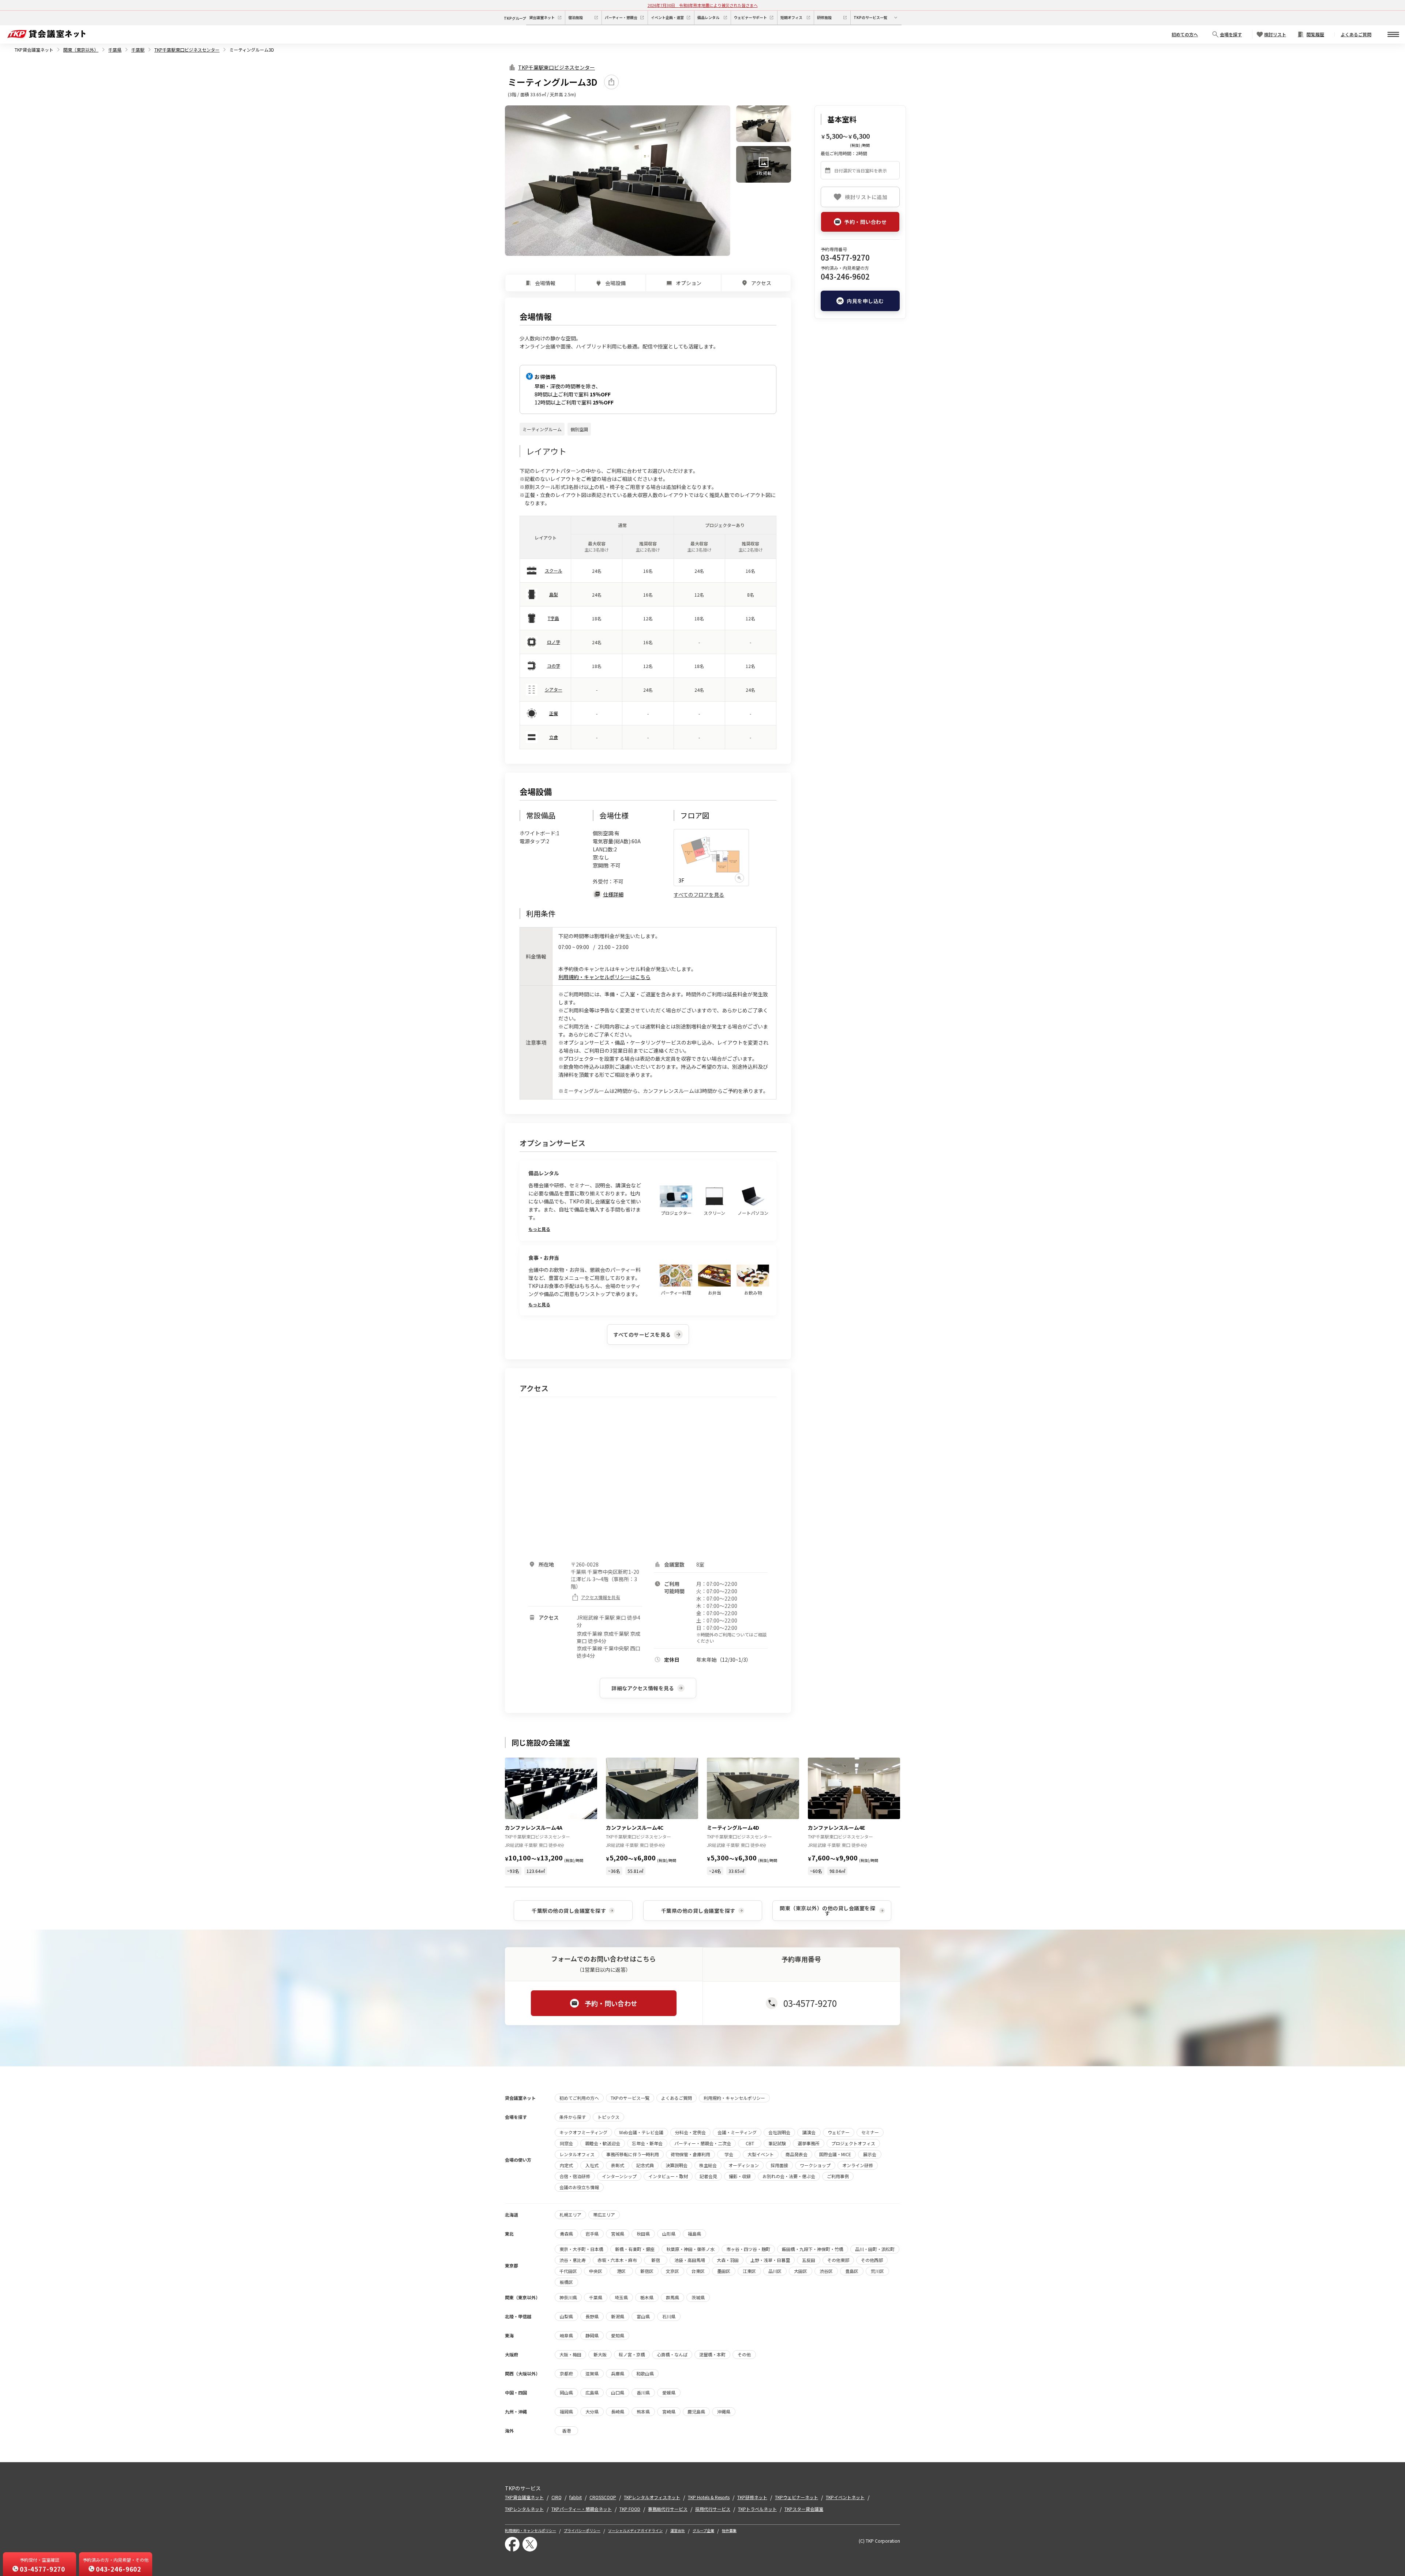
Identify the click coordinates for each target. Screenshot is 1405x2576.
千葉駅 (138, 50)
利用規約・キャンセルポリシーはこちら (604, 977)
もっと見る (539, 1229)
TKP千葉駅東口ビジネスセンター (187, 50)
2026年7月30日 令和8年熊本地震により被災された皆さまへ (703, 5)
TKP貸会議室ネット (34, 50)
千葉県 (115, 50)
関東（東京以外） (81, 50)
